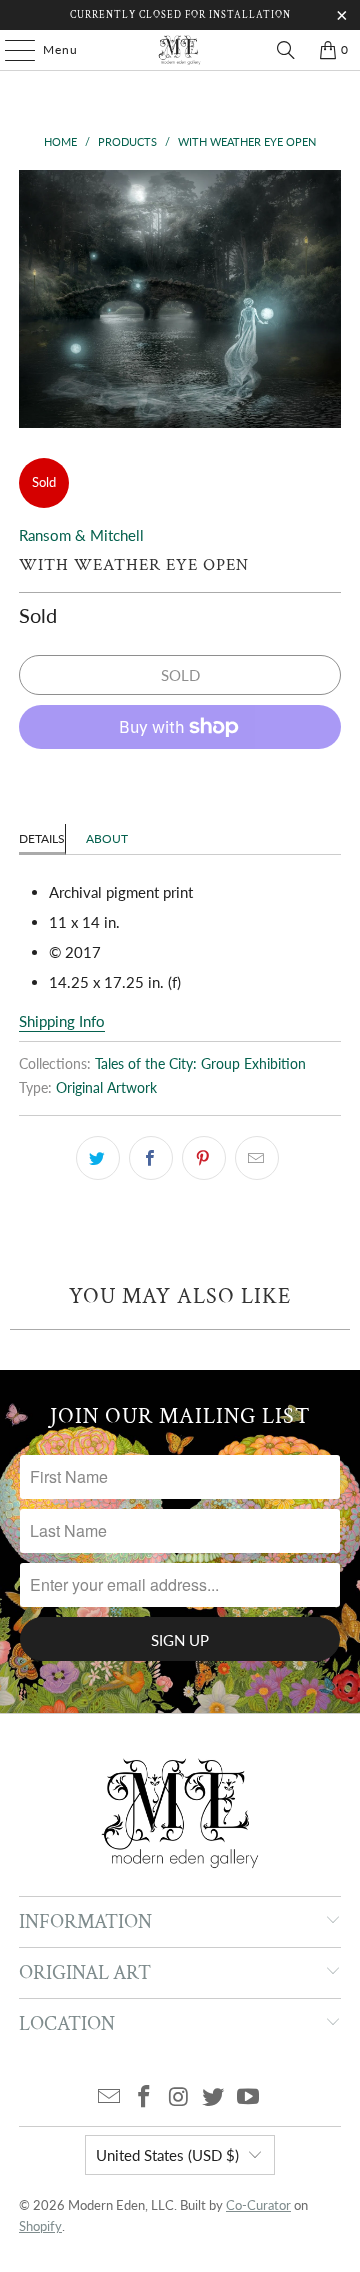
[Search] (286, 50)
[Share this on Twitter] (98, 1158)
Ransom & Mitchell (81, 535)
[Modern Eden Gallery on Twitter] (214, 2097)
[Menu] (10, 50)
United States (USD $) (167, 2155)
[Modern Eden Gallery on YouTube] (249, 2097)
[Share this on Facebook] (151, 1158)
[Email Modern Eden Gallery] (110, 2097)
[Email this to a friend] (257, 1158)
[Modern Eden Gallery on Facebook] (144, 2097)
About (107, 838)
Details (42, 838)
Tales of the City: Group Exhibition (200, 1064)
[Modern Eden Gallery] (180, 50)
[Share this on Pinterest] (204, 1158)
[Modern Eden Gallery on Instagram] (179, 2097)
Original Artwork (106, 1088)
